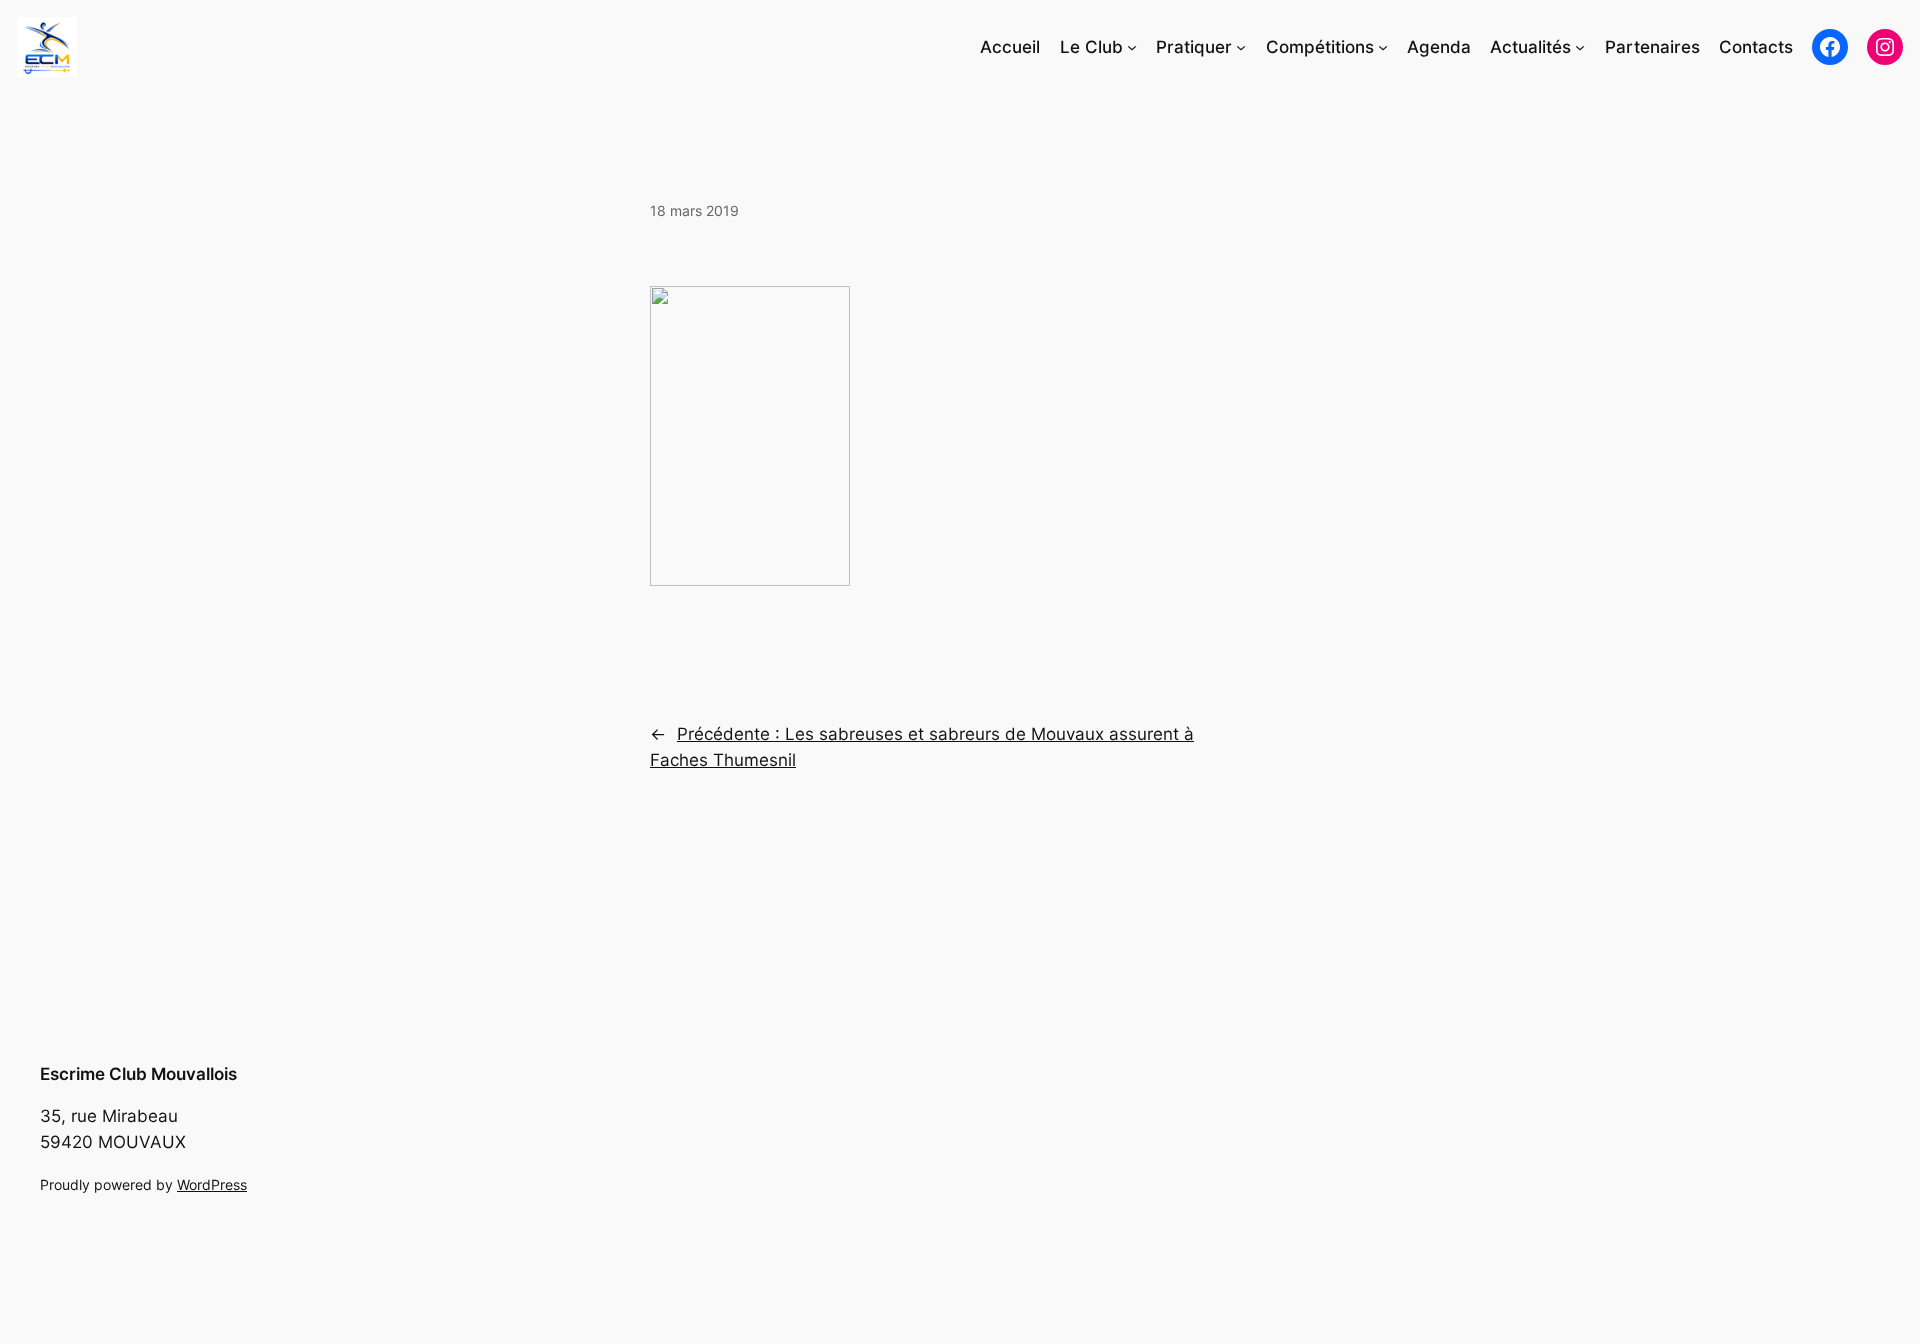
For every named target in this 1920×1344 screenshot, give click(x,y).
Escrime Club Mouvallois (138, 1074)
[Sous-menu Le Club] (1132, 47)
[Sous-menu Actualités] (1580, 47)
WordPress (212, 1184)
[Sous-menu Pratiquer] (1241, 47)
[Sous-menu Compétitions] (1383, 47)
